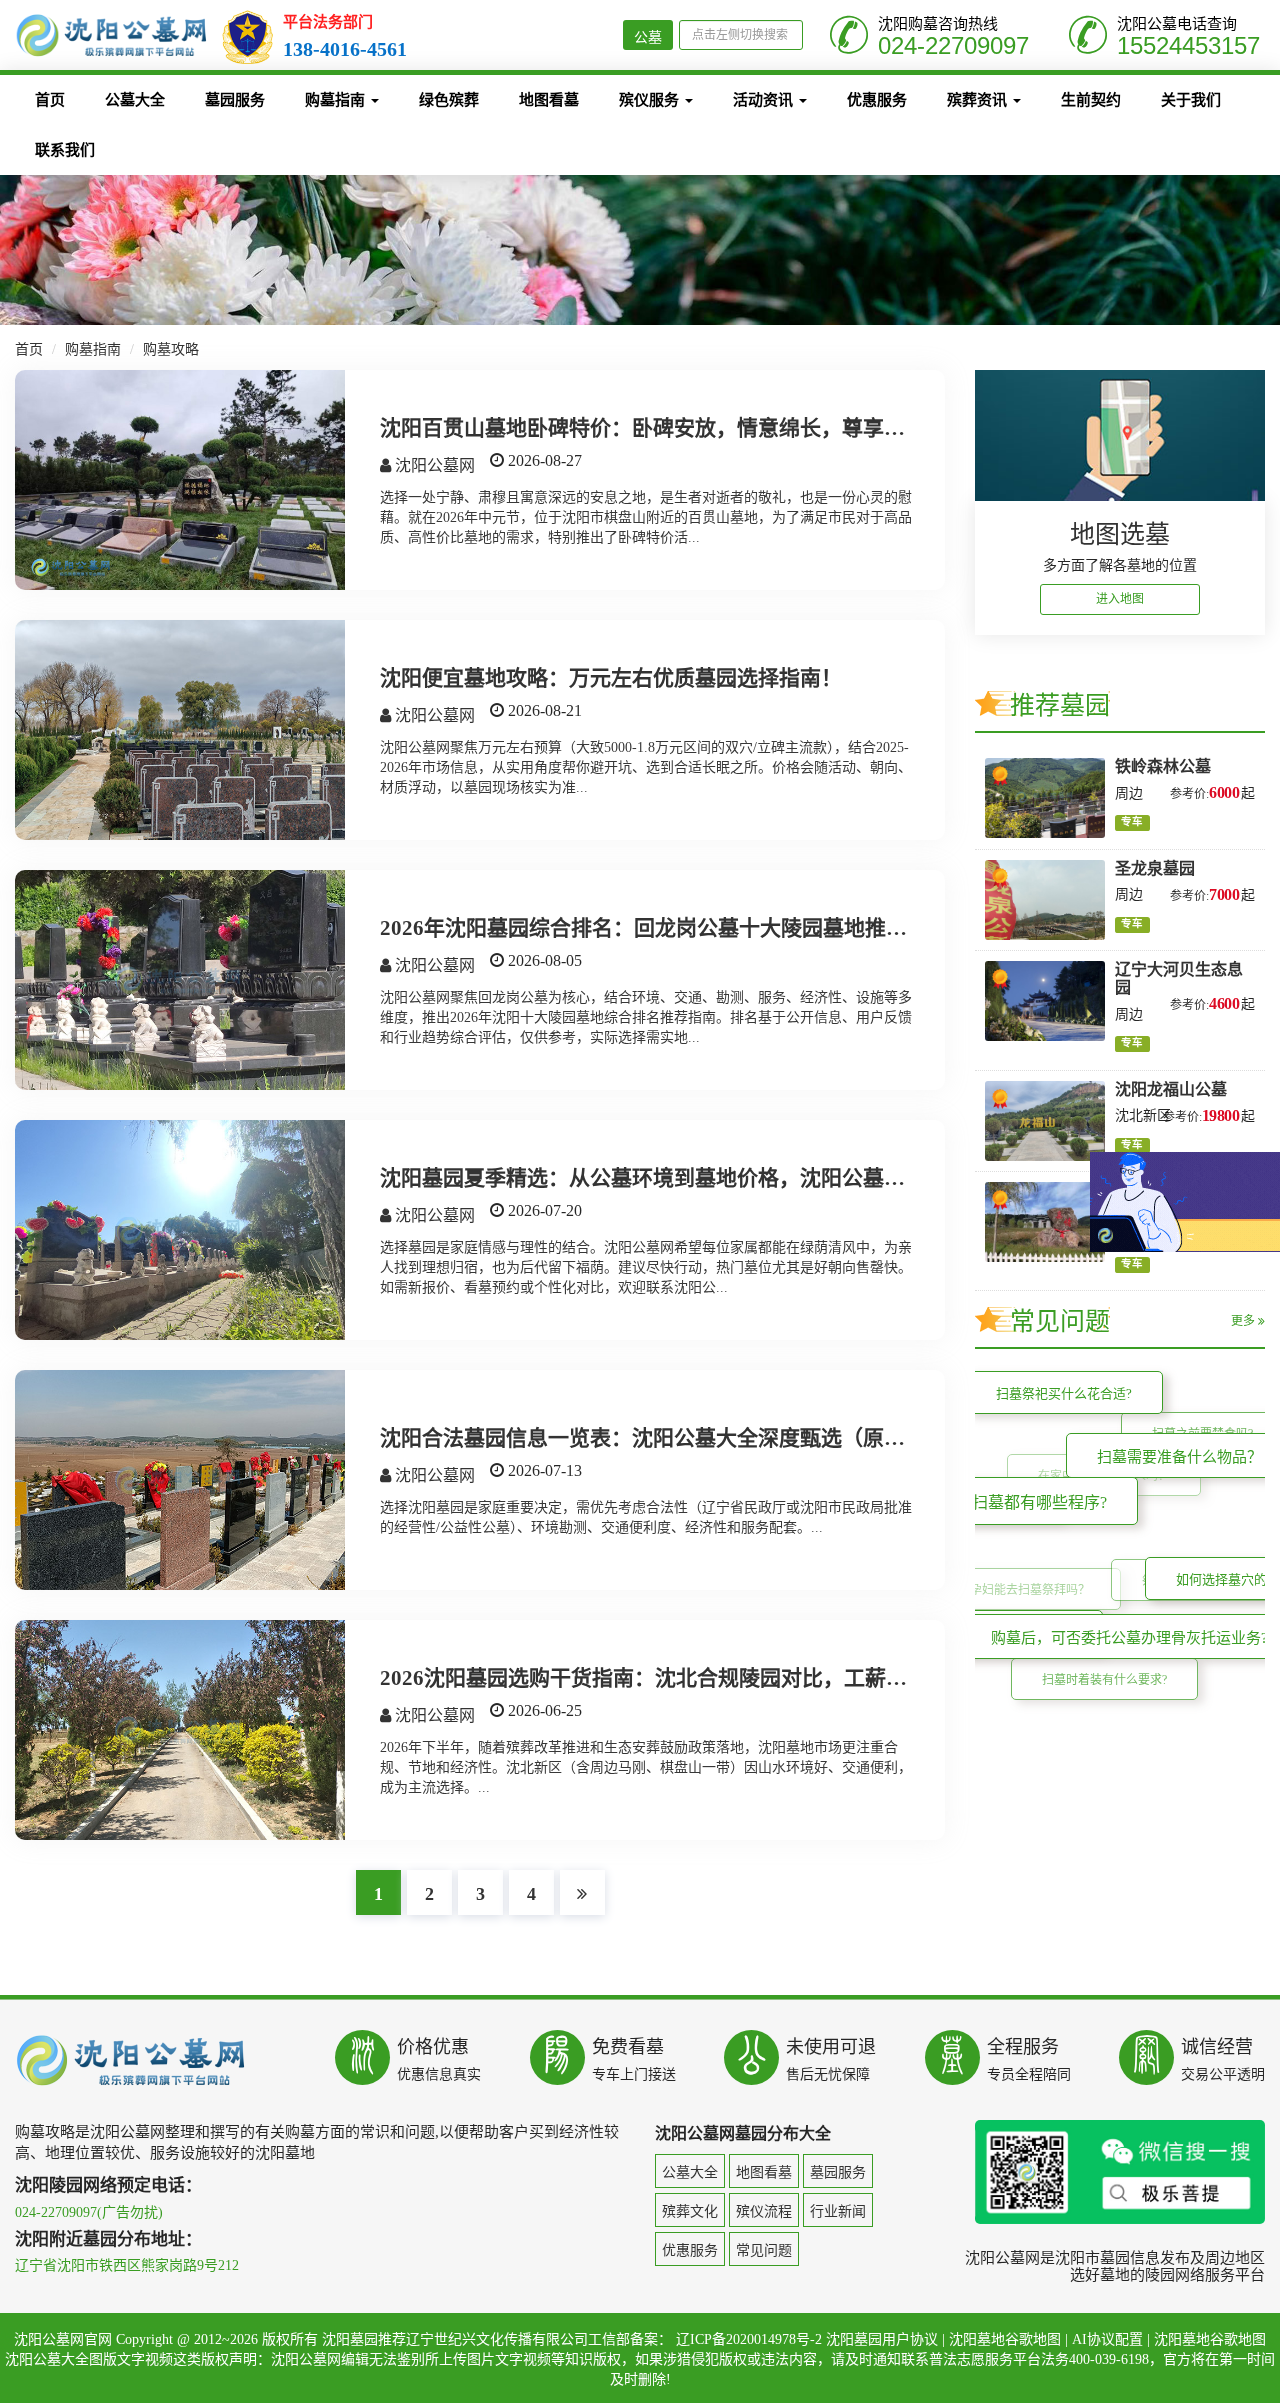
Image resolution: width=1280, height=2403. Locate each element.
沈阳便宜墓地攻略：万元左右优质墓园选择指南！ (611, 678)
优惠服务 (877, 100)
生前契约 (1091, 100)
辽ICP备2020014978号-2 (749, 2339)
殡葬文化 (690, 2211)
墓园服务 (235, 100)
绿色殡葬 (449, 100)
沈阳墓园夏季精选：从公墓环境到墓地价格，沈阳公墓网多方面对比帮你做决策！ (758, 1178)
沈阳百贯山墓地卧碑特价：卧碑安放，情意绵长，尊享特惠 (653, 428)
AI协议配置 (1107, 2339)
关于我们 (1191, 100)
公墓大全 (135, 100)
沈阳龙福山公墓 (1171, 1089)
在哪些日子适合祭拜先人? (1022, 1657)
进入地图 (1120, 599)
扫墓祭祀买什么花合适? (1096, 1421)
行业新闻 (838, 2211)
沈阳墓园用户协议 (882, 2339)
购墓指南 (337, 100)
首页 (50, 100)
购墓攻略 (171, 349)
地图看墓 (549, 100)
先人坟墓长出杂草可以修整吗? (975, 1513)
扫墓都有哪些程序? (1123, 1579)
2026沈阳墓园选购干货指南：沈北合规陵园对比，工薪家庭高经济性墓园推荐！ (748, 1678)
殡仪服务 (651, 100)
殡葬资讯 (979, 100)
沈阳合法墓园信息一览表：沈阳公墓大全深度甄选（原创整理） (674, 1438)
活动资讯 (765, 100)
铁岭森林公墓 (1163, 766)
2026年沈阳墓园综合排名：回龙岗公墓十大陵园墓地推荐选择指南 (685, 928)
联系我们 (65, 150)
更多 (1244, 1321)
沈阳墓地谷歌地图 (1005, 2339)
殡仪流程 (764, 2211)
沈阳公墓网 (433, 465)
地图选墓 (1120, 534)
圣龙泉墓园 (1155, 868)
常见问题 (764, 2250)
